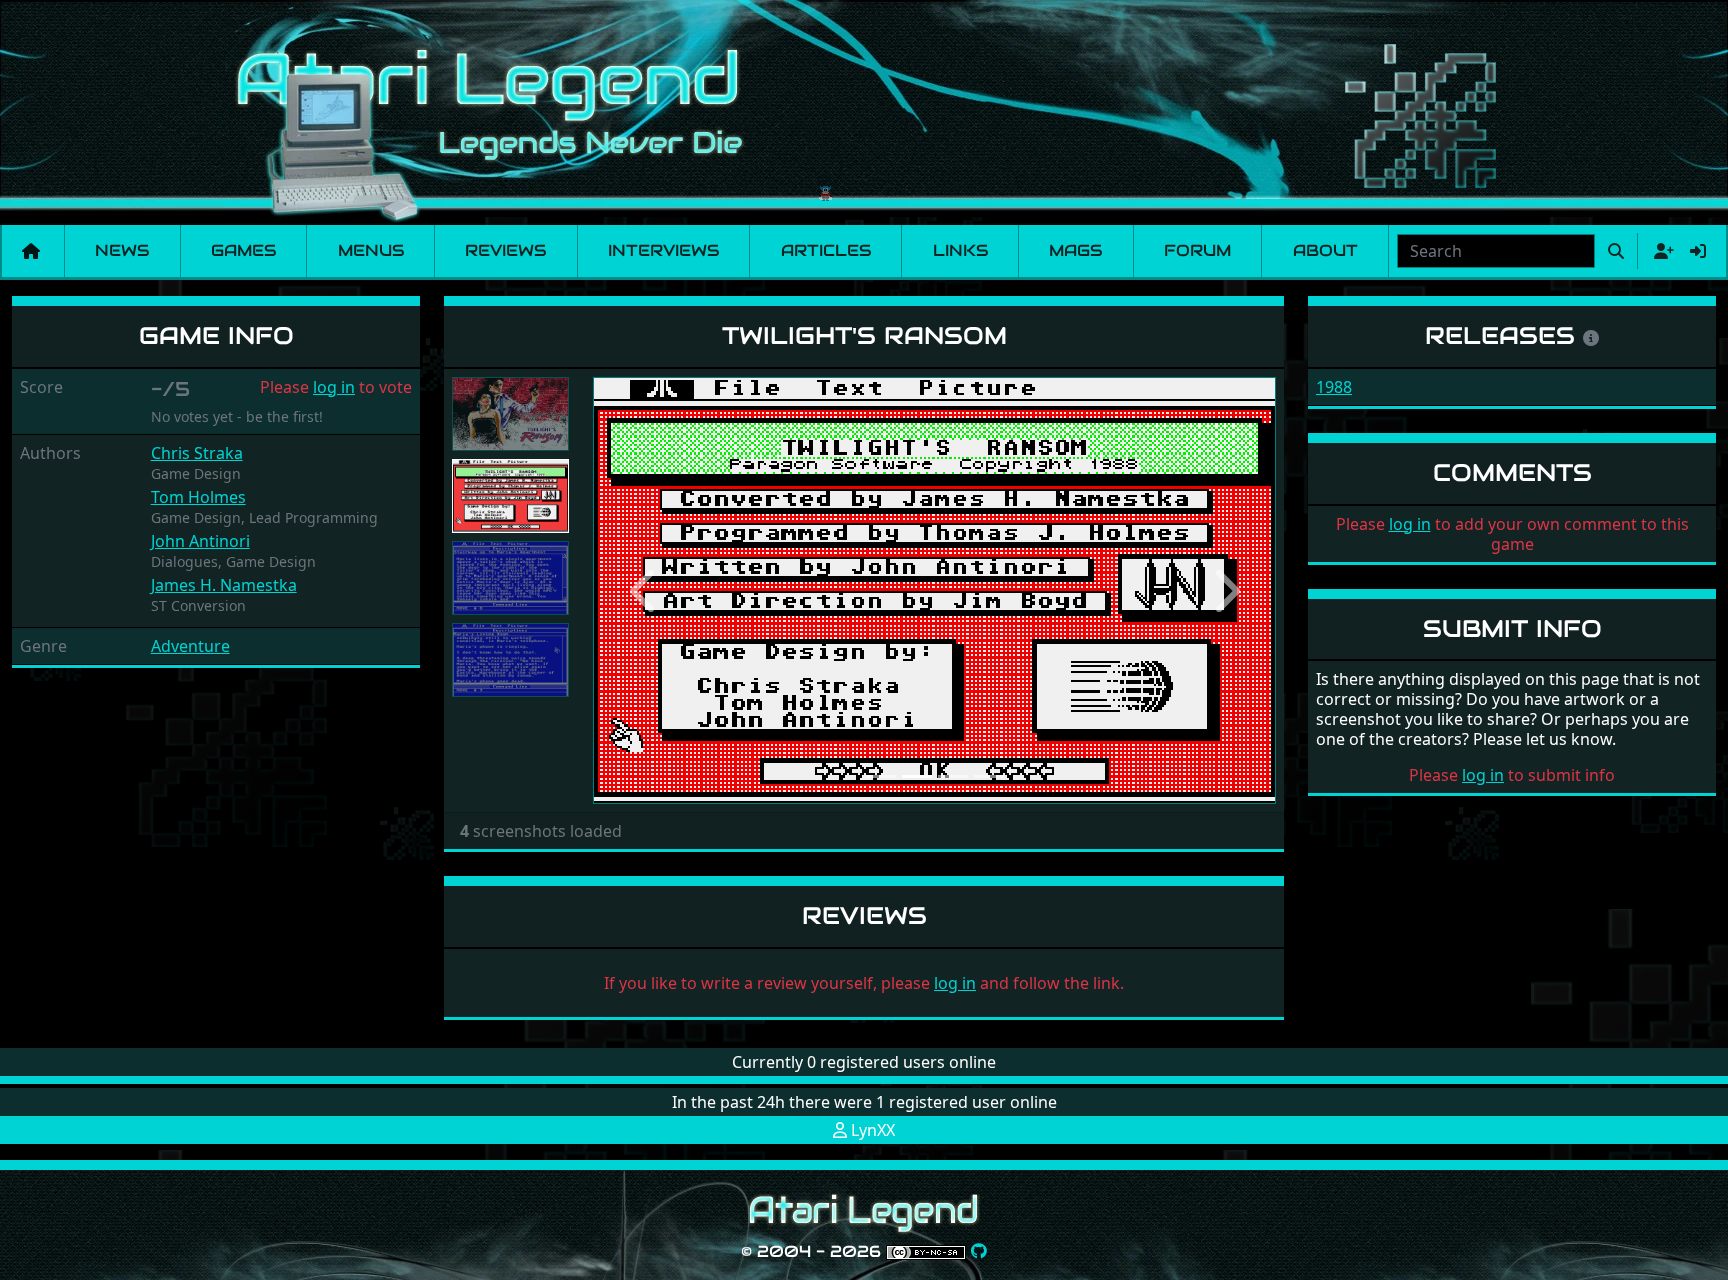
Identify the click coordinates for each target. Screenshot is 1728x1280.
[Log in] (1698, 251)
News (122, 250)
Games (243, 250)
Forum (1197, 250)
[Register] (1660, 251)
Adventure (190, 646)
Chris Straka (197, 453)
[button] (644, 590)
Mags (1075, 250)
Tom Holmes (198, 497)
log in (334, 387)
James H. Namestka (224, 585)
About (1325, 250)
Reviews (505, 250)
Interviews (663, 250)
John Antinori (200, 541)
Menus (371, 250)
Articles (826, 250)
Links (960, 250)
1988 (1334, 387)
